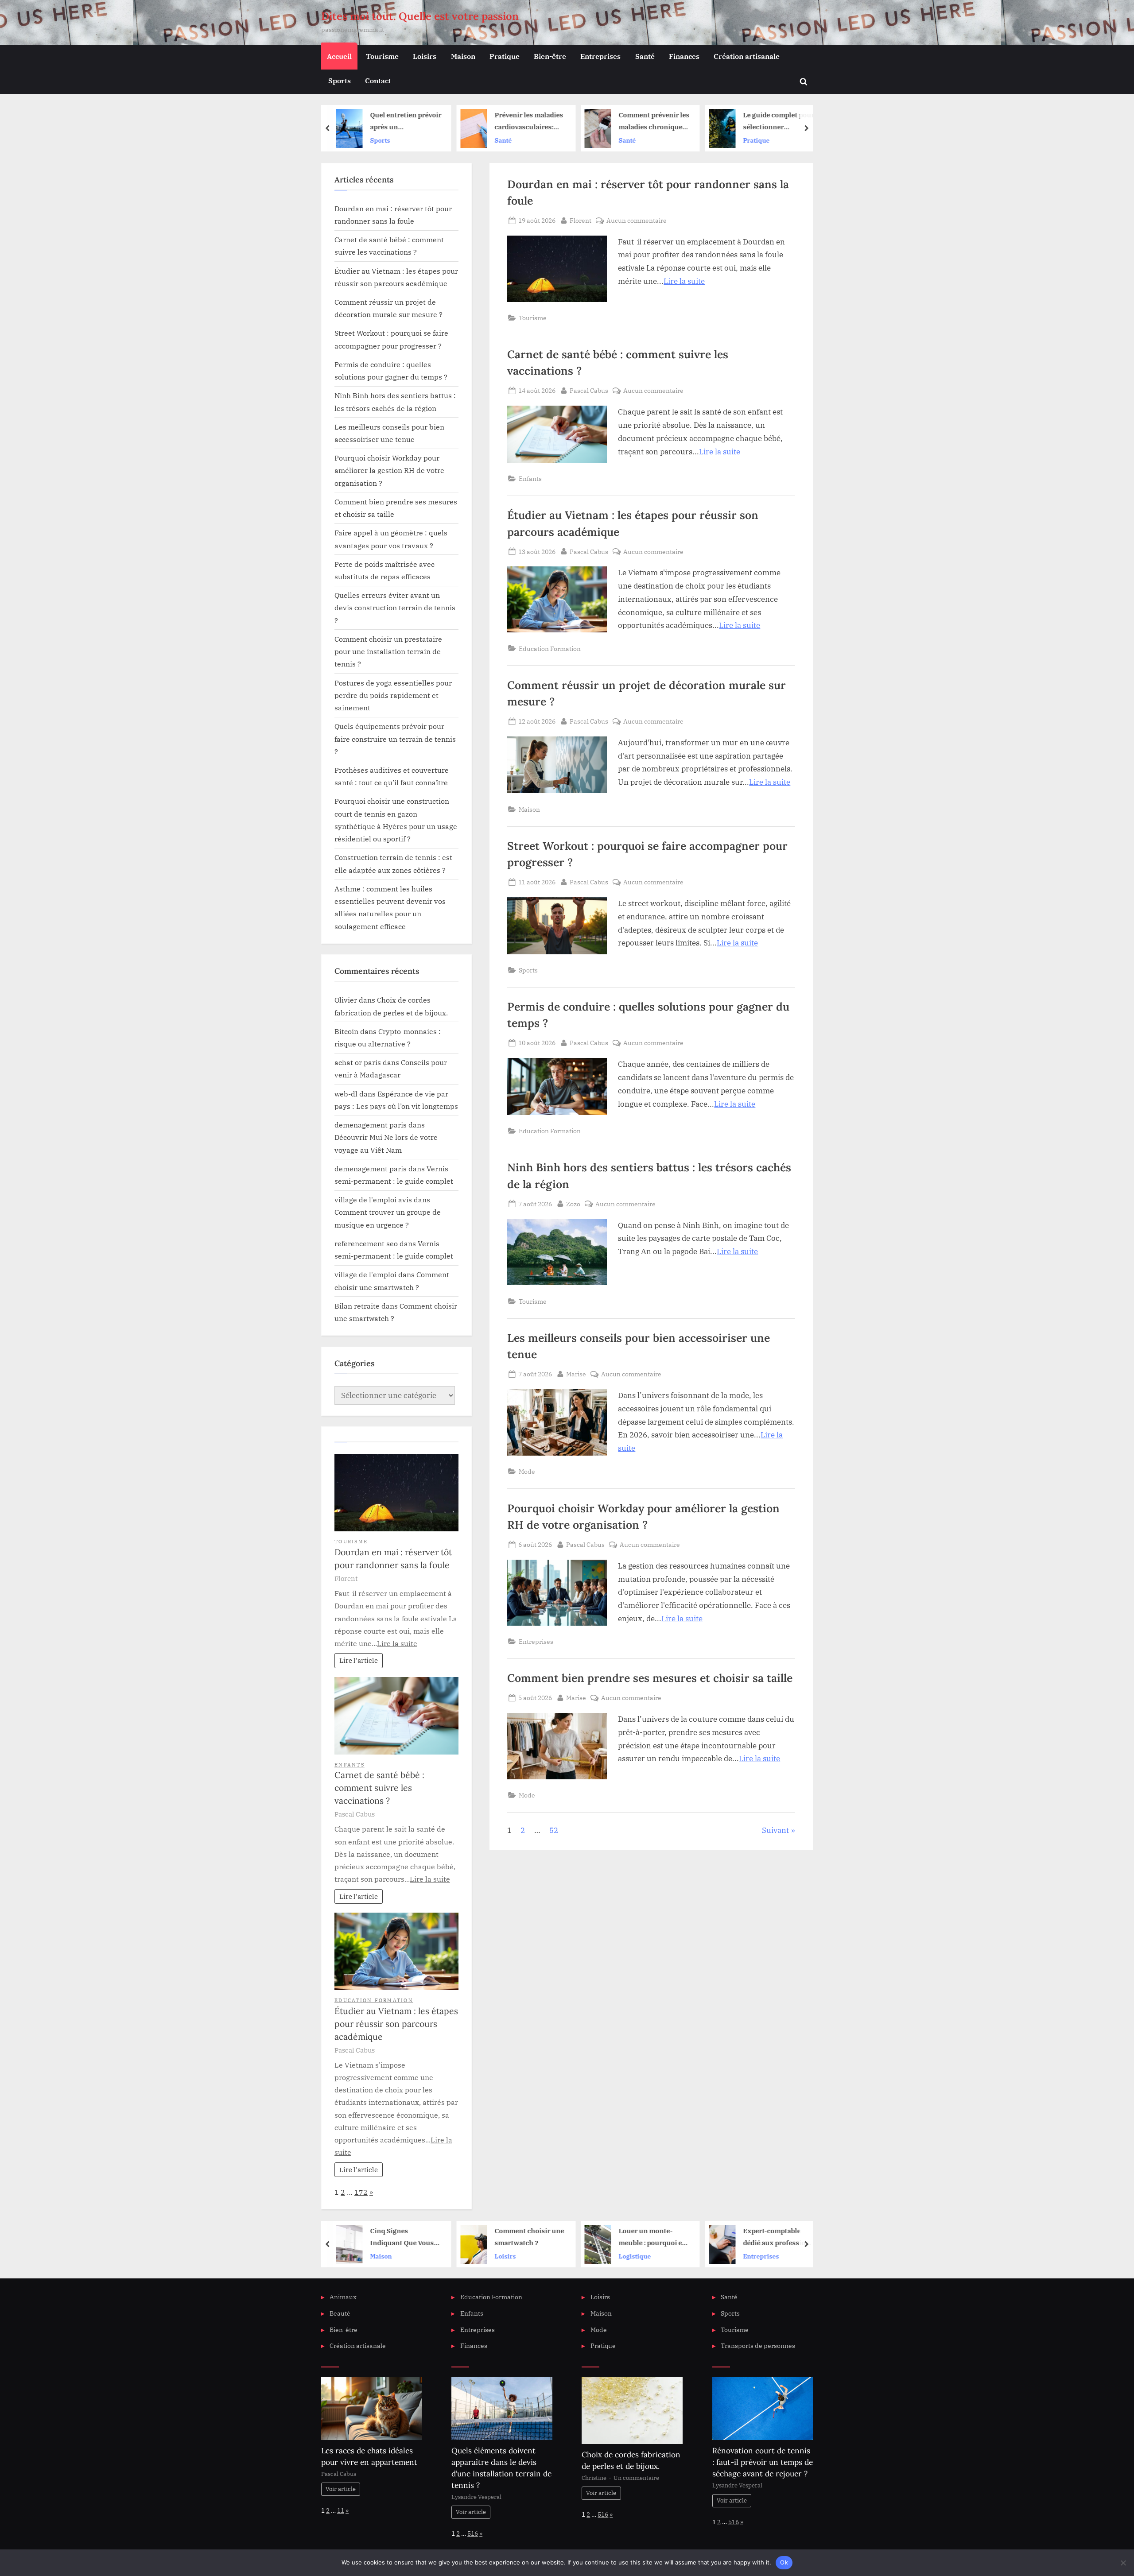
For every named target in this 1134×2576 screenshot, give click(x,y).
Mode (527, 1471)
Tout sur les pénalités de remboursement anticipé (777, 122)
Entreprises (600, 56)
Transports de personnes (758, 2346)
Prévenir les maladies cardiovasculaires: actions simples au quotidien (405, 122)
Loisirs (425, 56)
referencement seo (366, 1243)
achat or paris (358, 1062)
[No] (1123, 2563)
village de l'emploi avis (373, 1199)
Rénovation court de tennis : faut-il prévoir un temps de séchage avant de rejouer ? (763, 2462)
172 (361, 2192)
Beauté (340, 2313)
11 (341, 2510)
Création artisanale (747, 56)
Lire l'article (359, 1660)
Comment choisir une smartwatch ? (405, 2237)
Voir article (341, 2489)
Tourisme (382, 56)
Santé (645, 56)
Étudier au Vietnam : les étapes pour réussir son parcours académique (396, 2024)
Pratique (505, 56)
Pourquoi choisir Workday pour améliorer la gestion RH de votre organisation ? (389, 470)
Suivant (775, 1830)
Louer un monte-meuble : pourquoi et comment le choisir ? (528, 2237)
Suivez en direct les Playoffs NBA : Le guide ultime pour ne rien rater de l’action (776, 2237)
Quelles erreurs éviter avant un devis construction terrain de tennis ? (395, 608)
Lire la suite (684, 281)
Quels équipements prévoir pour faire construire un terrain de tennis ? (395, 739)
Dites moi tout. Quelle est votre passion (420, 16)
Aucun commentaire (637, 221)
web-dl (346, 1094)
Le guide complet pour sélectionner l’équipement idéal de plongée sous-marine (654, 122)
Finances (684, 56)
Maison (463, 56)
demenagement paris (371, 1125)
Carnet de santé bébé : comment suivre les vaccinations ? (379, 1788)
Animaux (343, 2297)
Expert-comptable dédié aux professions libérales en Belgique (654, 2237)
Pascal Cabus (589, 390)
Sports (340, 80)
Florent (581, 220)
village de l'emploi (365, 1274)
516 (473, 2533)
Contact (378, 80)
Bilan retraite (357, 1306)
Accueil (339, 56)
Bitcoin (346, 1031)
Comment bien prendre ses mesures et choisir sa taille (650, 1678)
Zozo (573, 1204)
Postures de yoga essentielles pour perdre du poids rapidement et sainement (393, 695)
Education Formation (550, 649)
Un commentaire (636, 2478)
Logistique (511, 2256)
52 (554, 1830)
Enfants (530, 478)
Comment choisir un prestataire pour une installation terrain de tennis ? (388, 651)
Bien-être (550, 56)
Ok (784, 2562)
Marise (576, 1374)
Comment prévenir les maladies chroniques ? (530, 122)
